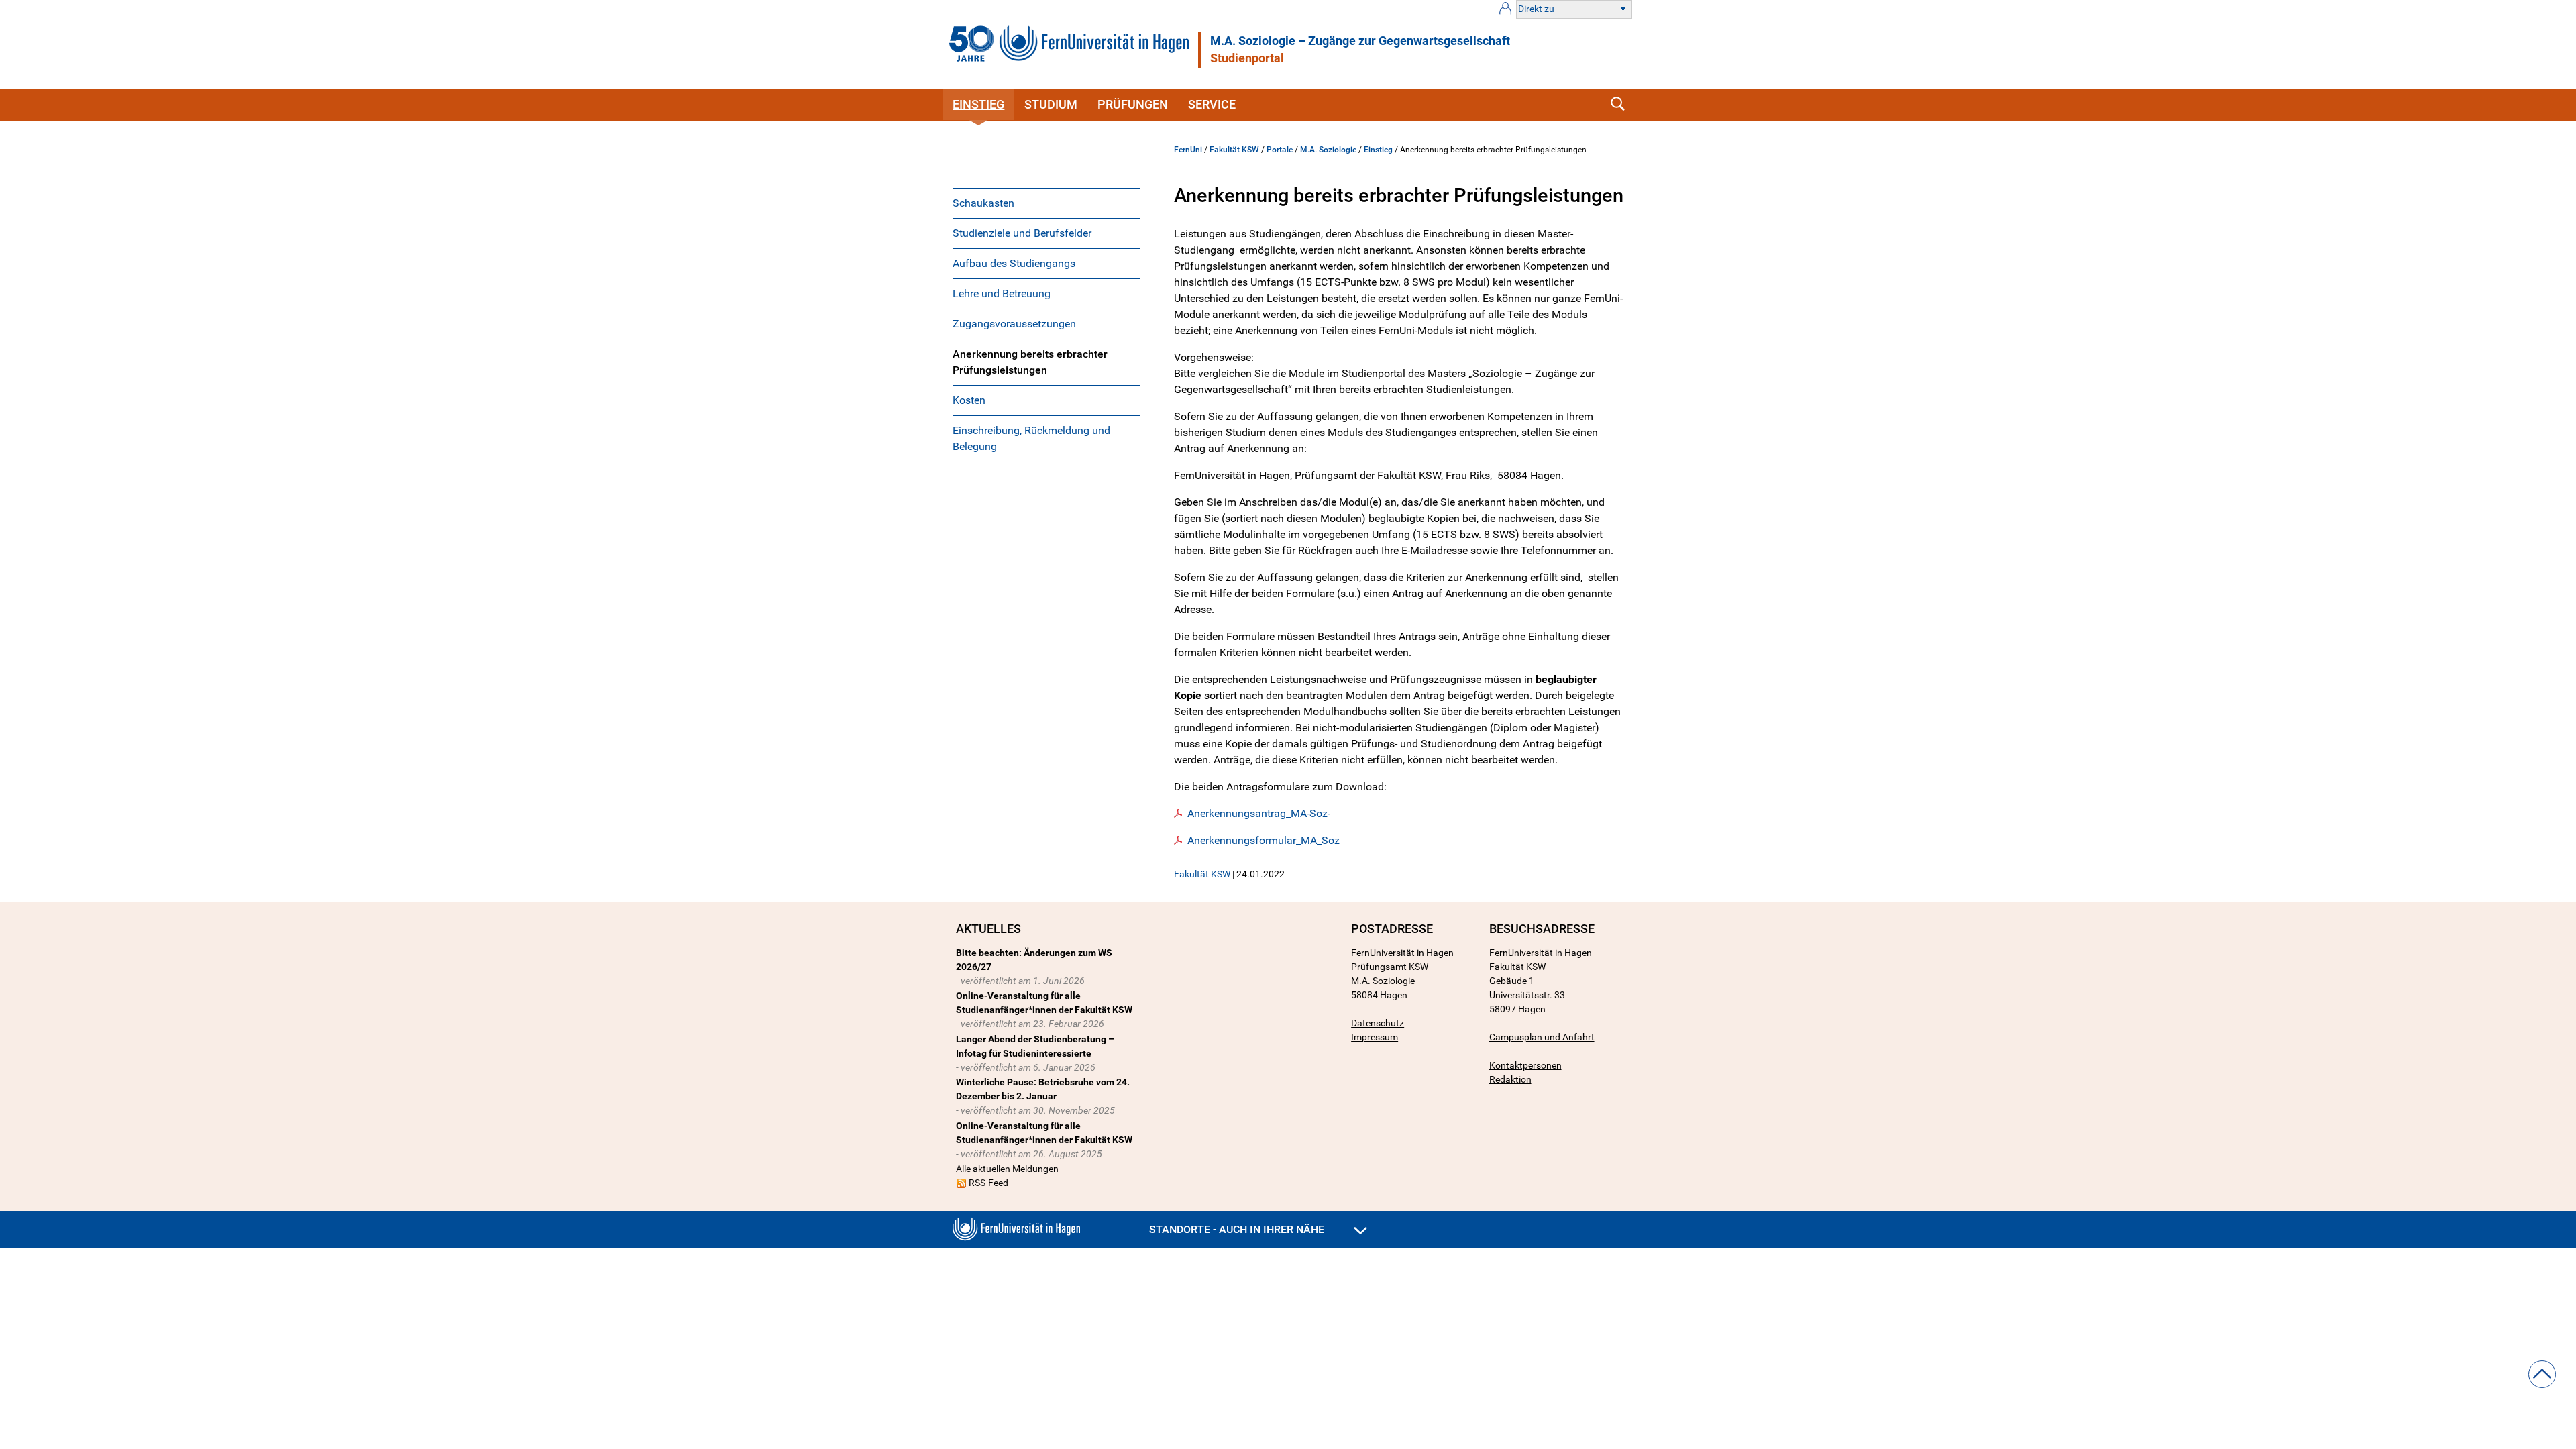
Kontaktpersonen (1525, 1065)
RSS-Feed (988, 1183)
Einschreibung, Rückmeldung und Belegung (1031, 438)
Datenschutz (1378, 1023)
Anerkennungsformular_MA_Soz (1264, 840)
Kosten (969, 400)
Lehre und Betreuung (1002, 293)
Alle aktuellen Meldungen (1007, 1169)
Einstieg (978, 104)
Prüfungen (1133, 104)
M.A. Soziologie (1328, 150)
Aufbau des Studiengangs (1014, 263)
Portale (1280, 150)
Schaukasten (983, 203)
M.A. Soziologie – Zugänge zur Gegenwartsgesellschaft (1360, 41)
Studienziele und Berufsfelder (1022, 233)
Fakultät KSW (1234, 150)
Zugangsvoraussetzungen (1014, 324)
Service (1212, 104)
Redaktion (1510, 1079)
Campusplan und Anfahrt (1542, 1037)
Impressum (1375, 1037)
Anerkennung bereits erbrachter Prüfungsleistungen (1030, 362)
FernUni (1188, 150)
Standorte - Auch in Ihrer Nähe (1238, 1229)
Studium (1051, 104)
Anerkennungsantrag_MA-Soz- (1259, 813)
